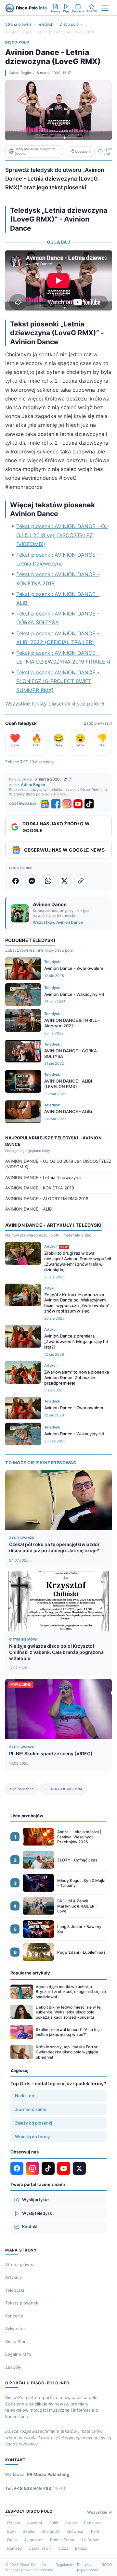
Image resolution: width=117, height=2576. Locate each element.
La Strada (91, 2540)
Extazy (81, 2548)
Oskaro (71, 2523)
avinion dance (21, 1789)
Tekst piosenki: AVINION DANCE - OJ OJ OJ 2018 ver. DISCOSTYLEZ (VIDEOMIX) (62, 535)
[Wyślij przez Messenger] (32, 881)
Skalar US (51, 2531)
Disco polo (69, 24)
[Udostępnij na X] (64, 881)
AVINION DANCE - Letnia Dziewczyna (43, 1177)
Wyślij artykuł (35, 2200)
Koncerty (14, 2316)
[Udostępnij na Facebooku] (16, 881)
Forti (95, 2531)
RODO (107, 2565)
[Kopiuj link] (81, 881)
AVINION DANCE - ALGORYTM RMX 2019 (47, 1199)
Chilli (53, 2523)
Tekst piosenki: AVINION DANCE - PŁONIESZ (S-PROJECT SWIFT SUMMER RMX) (58, 681)
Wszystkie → (99, 2512)
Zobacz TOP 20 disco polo (29, 762)
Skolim (29, 2531)
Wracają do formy (32, 2137)
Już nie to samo (31, 2109)
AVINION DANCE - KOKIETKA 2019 (40, 1188)
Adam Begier (20, 73)
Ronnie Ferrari (63, 2540)
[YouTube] (78, 804)
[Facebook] (56, 804)
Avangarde (34, 2540)
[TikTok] (89, 804)
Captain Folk (40, 2548)
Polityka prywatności (87, 2567)
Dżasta (14, 2523)
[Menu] (105, 8)
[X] (79, 2168)
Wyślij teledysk (37, 2213)
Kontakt (30, 2227)
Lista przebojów (27, 1816)
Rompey (15, 2548)
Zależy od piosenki (33, 2123)
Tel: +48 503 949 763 (36, 2488)
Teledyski (45, 24)
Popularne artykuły (30, 1973)
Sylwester (15, 2329)
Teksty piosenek (22, 2303)
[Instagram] (67, 804)
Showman (75, 2531)
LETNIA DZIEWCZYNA (64, 1789)
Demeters (93, 2523)
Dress (12, 2540)
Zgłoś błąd (108, 151)
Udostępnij (83, 152)
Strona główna (18, 24)
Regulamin (64, 2565)
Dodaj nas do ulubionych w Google (35, 151)
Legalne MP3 (18, 2354)
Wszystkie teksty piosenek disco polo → (55, 704)
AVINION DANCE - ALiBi (29, 1209)
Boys (12, 2531)
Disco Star (15, 2341)
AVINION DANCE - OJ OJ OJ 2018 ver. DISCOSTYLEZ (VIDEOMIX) (58, 1164)
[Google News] (45, 804)
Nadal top (25, 2096)
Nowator (34, 2523)
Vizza (63, 2548)
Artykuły (13, 2277)
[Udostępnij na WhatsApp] (48, 881)
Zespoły (13, 2367)
